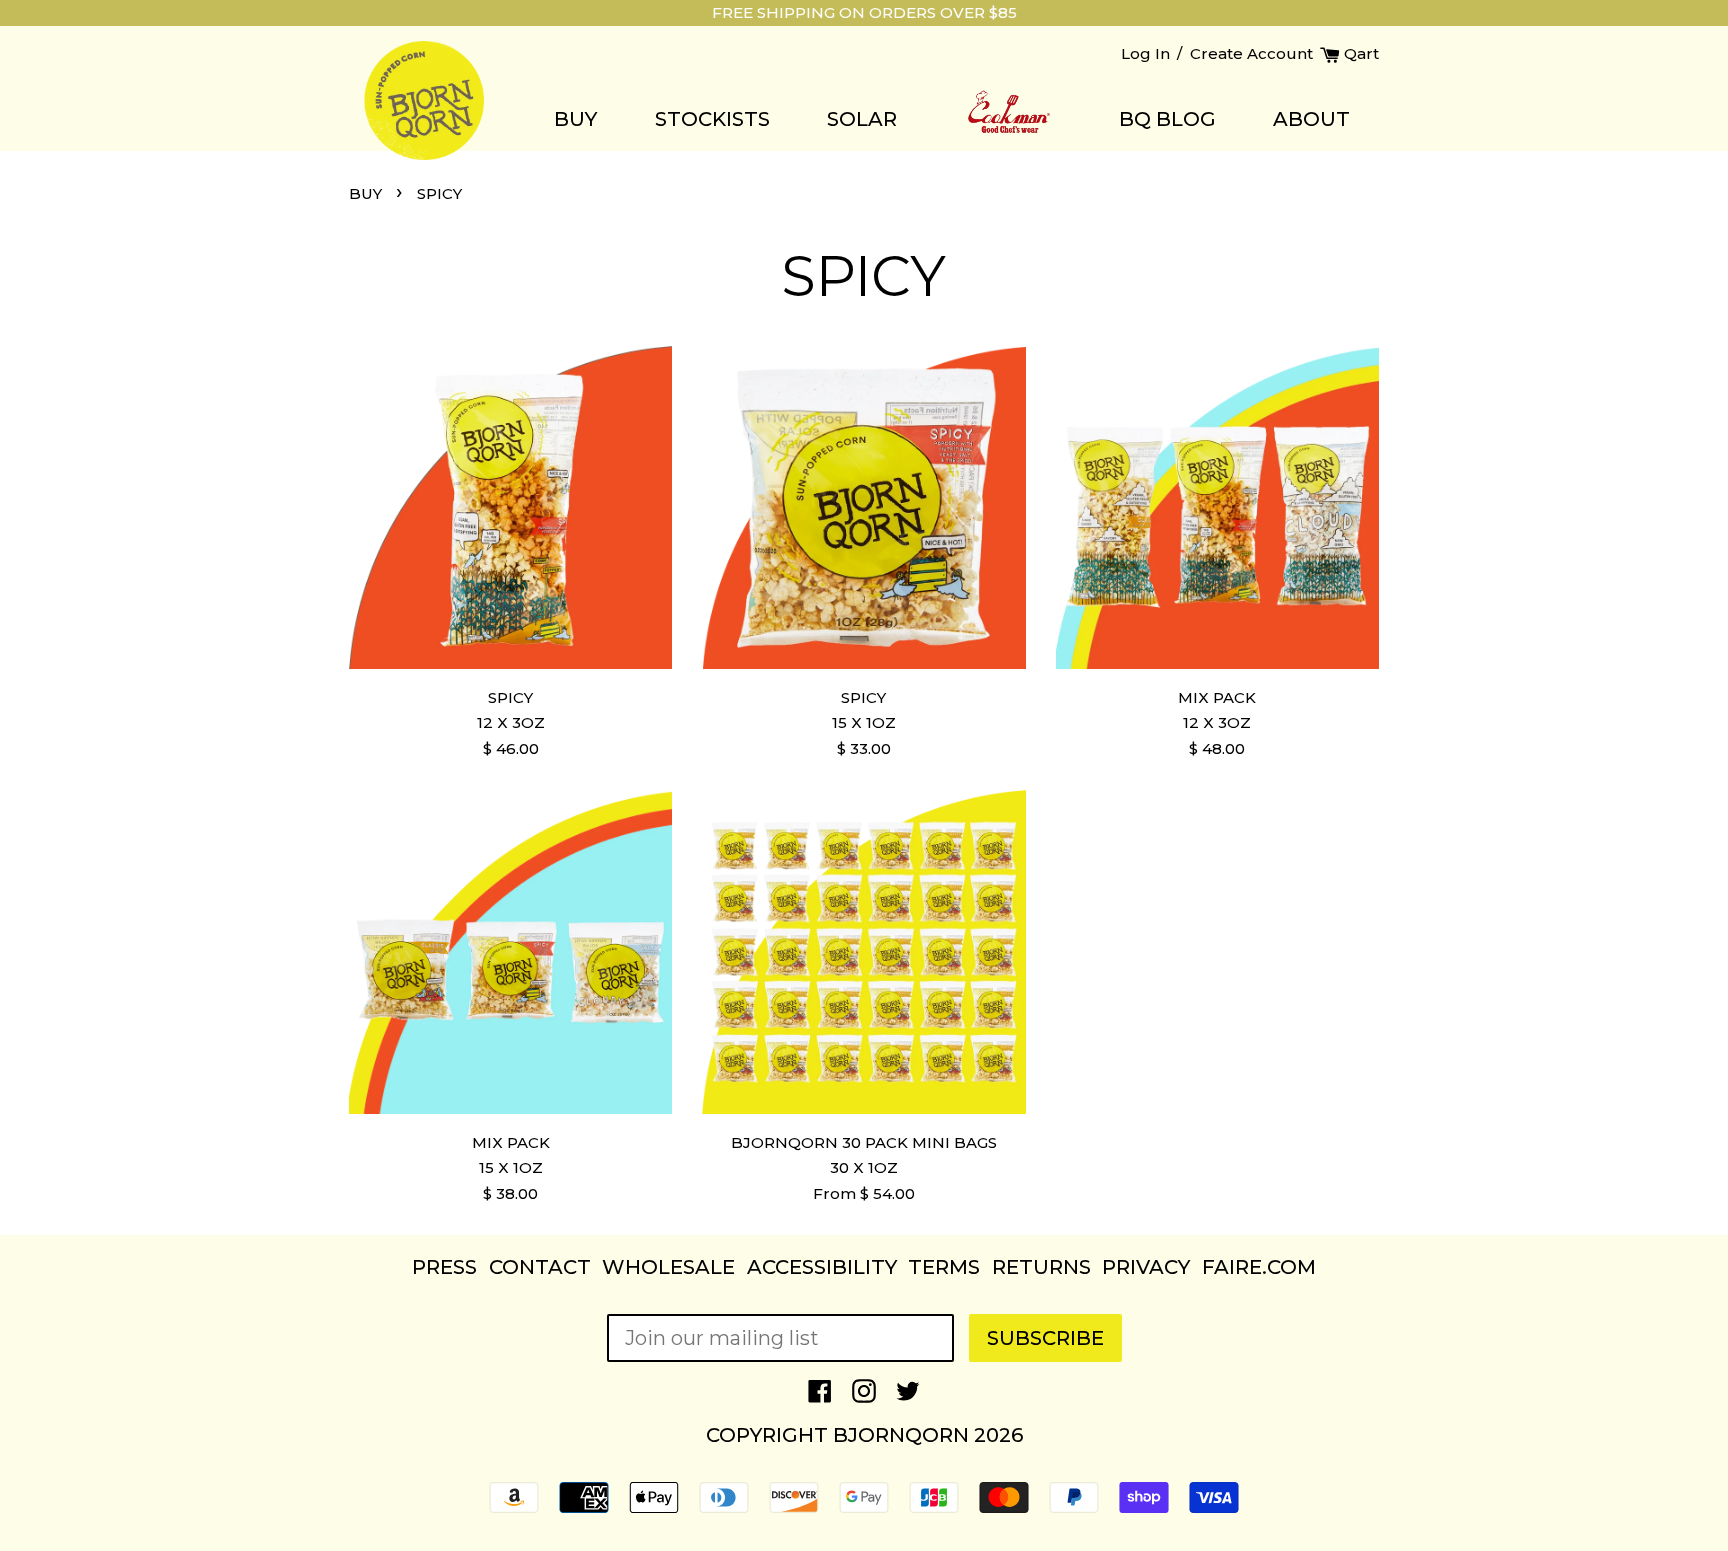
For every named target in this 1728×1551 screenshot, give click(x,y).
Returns (1041, 1267)
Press (444, 1267)
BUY (365, 193)
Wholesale (668, 1267)
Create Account (1251, 53)
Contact (540, 1267)
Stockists (712, 119)
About (1311, 119)
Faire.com (1259, 1267)
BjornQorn (901, 1435)
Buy (575, 119)
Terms (944, 1267)
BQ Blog (1167, 119)
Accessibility (822, 1267)
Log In (1145, 53)
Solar (862, 119)
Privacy (1146, 1267)
